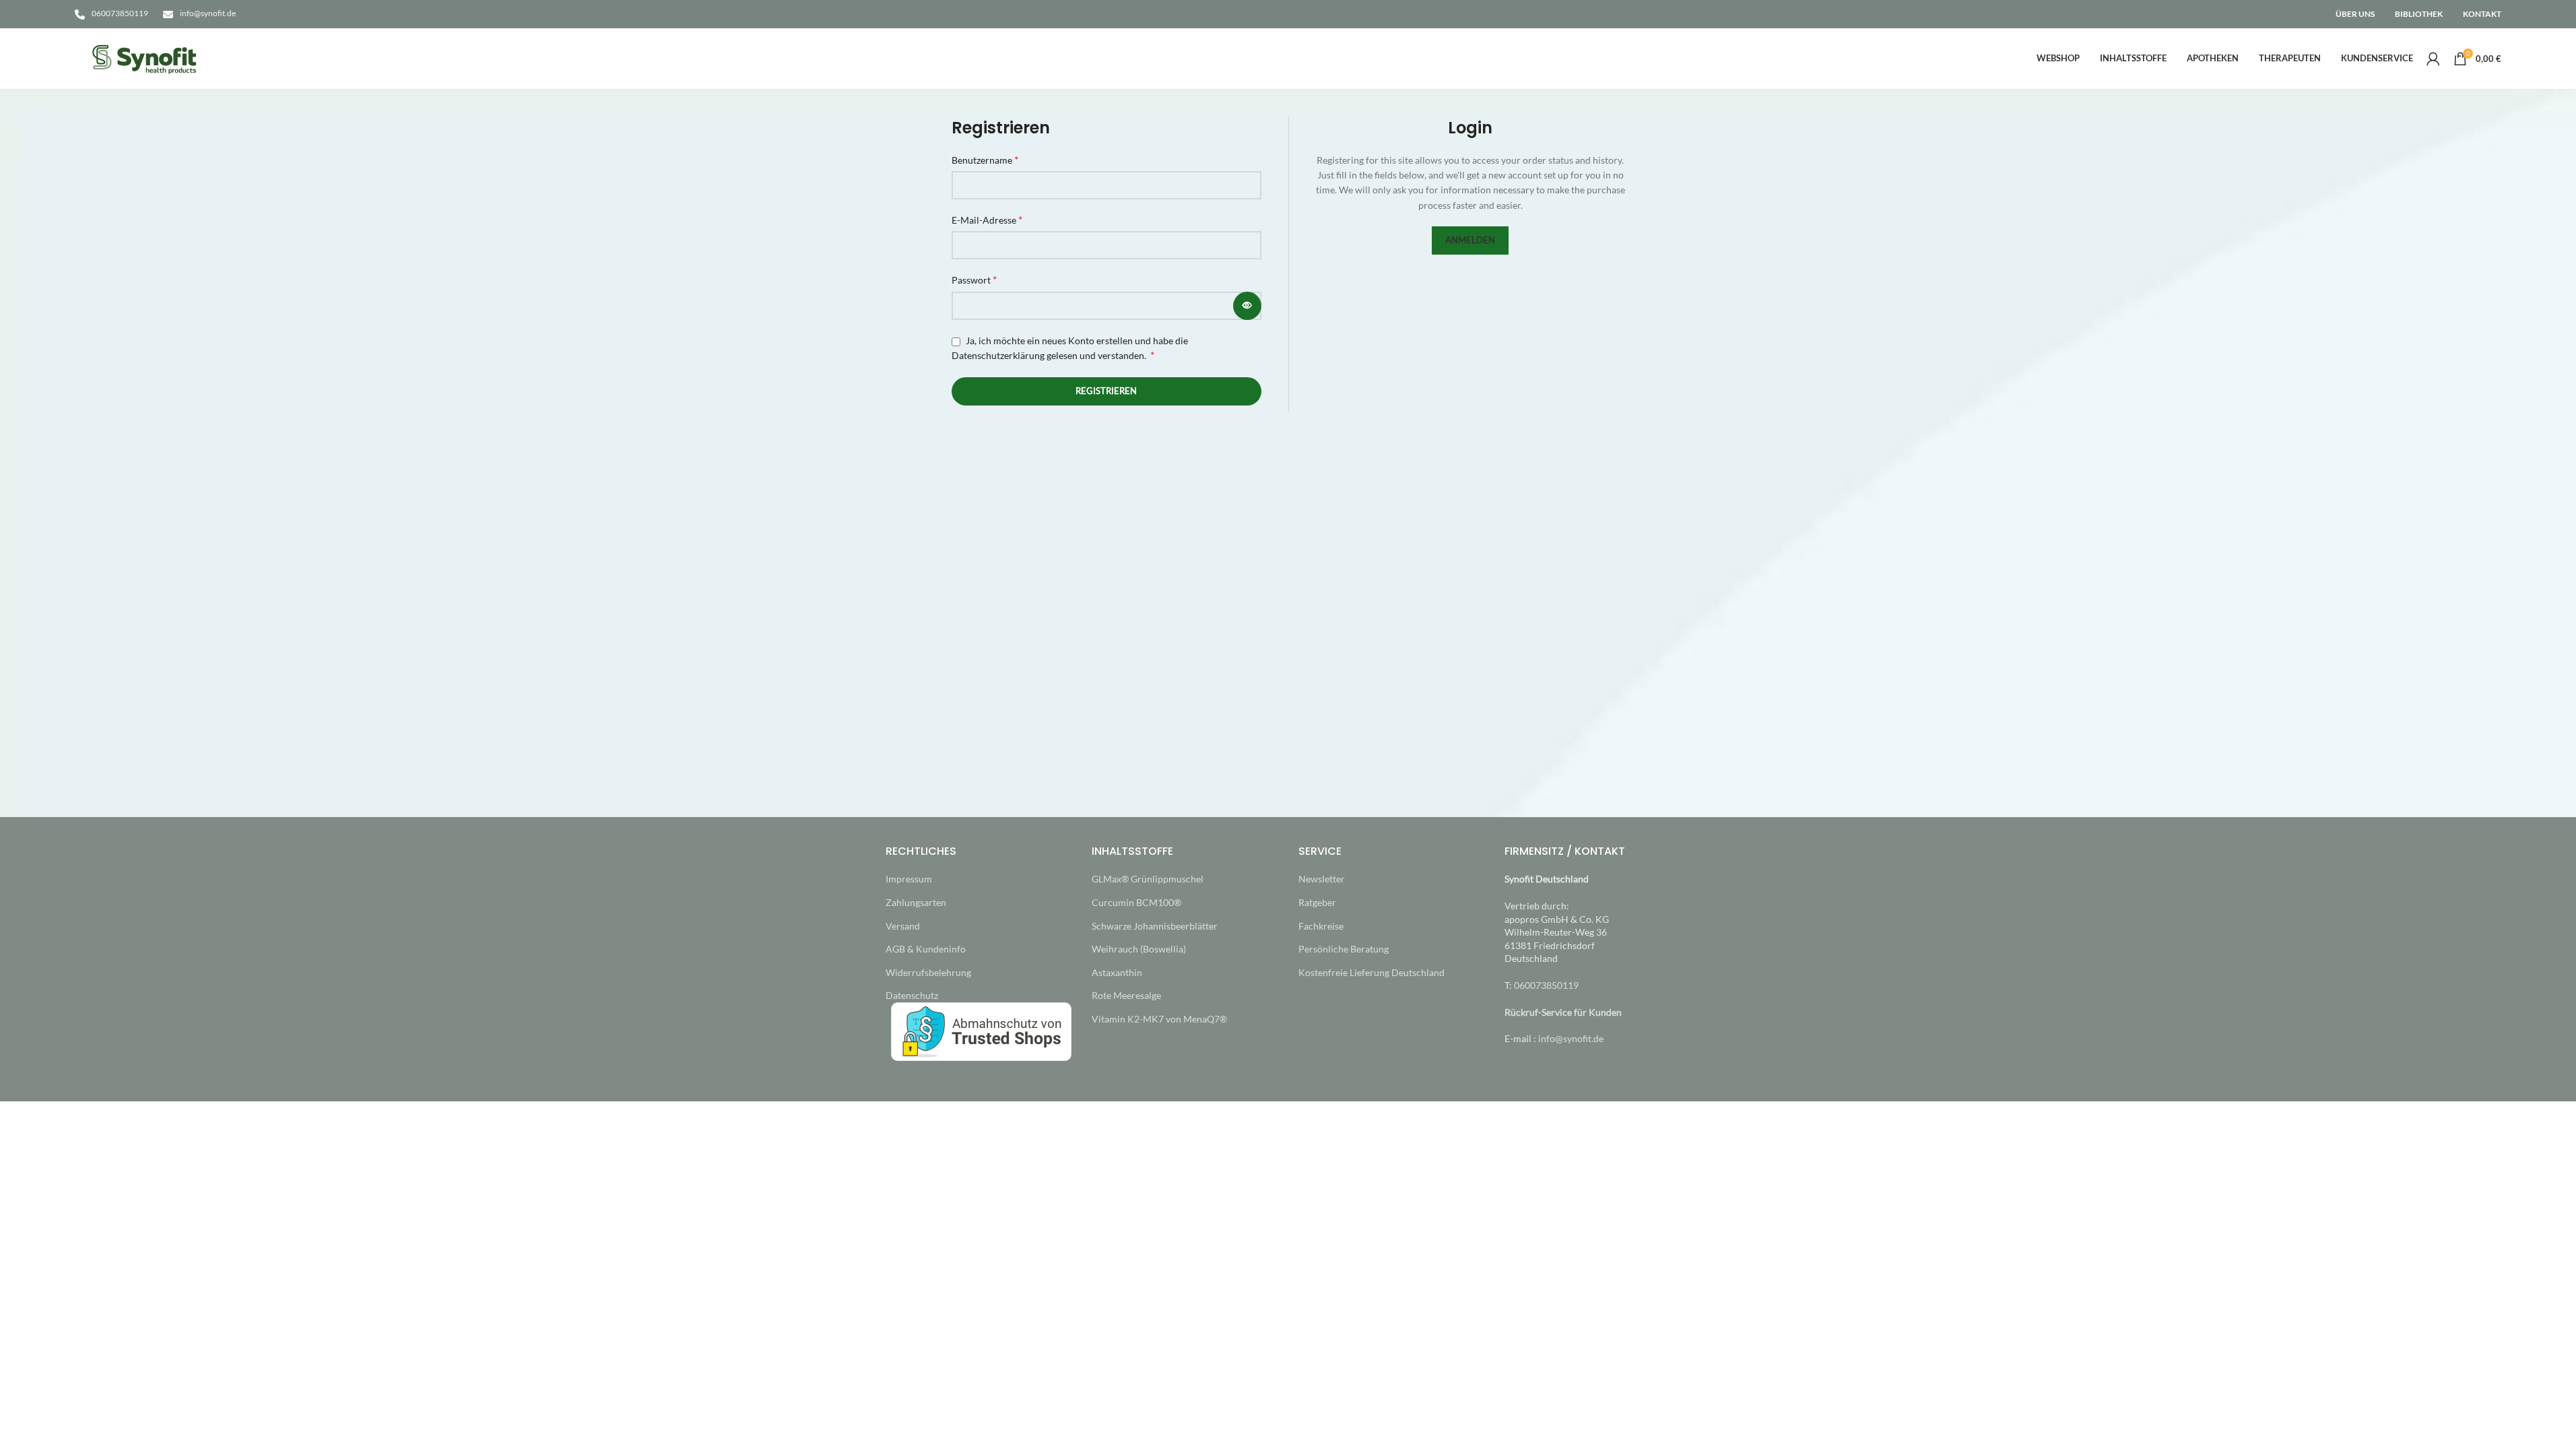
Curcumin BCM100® (1136, 902)
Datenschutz (912, 995)
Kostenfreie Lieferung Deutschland (1372, 972)
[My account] (2433, 59)
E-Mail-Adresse (987, 219)
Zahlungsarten (916, 902)
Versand (903, 926)
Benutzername (985, 159)
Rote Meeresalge (1126, 995)
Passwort (974, 279)
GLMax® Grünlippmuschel (1148, 879)
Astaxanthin (1117, 972)
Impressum (909, 879)
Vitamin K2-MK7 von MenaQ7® (1159, 1019)
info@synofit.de (208, 13)
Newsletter (1322, 879)
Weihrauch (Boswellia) (1139, 949)
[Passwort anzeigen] (1247, 306)
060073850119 (120, 13)
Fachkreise (1321, 926)
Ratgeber (1317, 902)
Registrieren (1106, 391)
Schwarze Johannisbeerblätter (1155, 926)
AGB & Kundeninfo (926, 949)
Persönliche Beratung (1344, 949)
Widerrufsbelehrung (928, 972)
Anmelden (1470, 240)
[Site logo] (145, 58)
